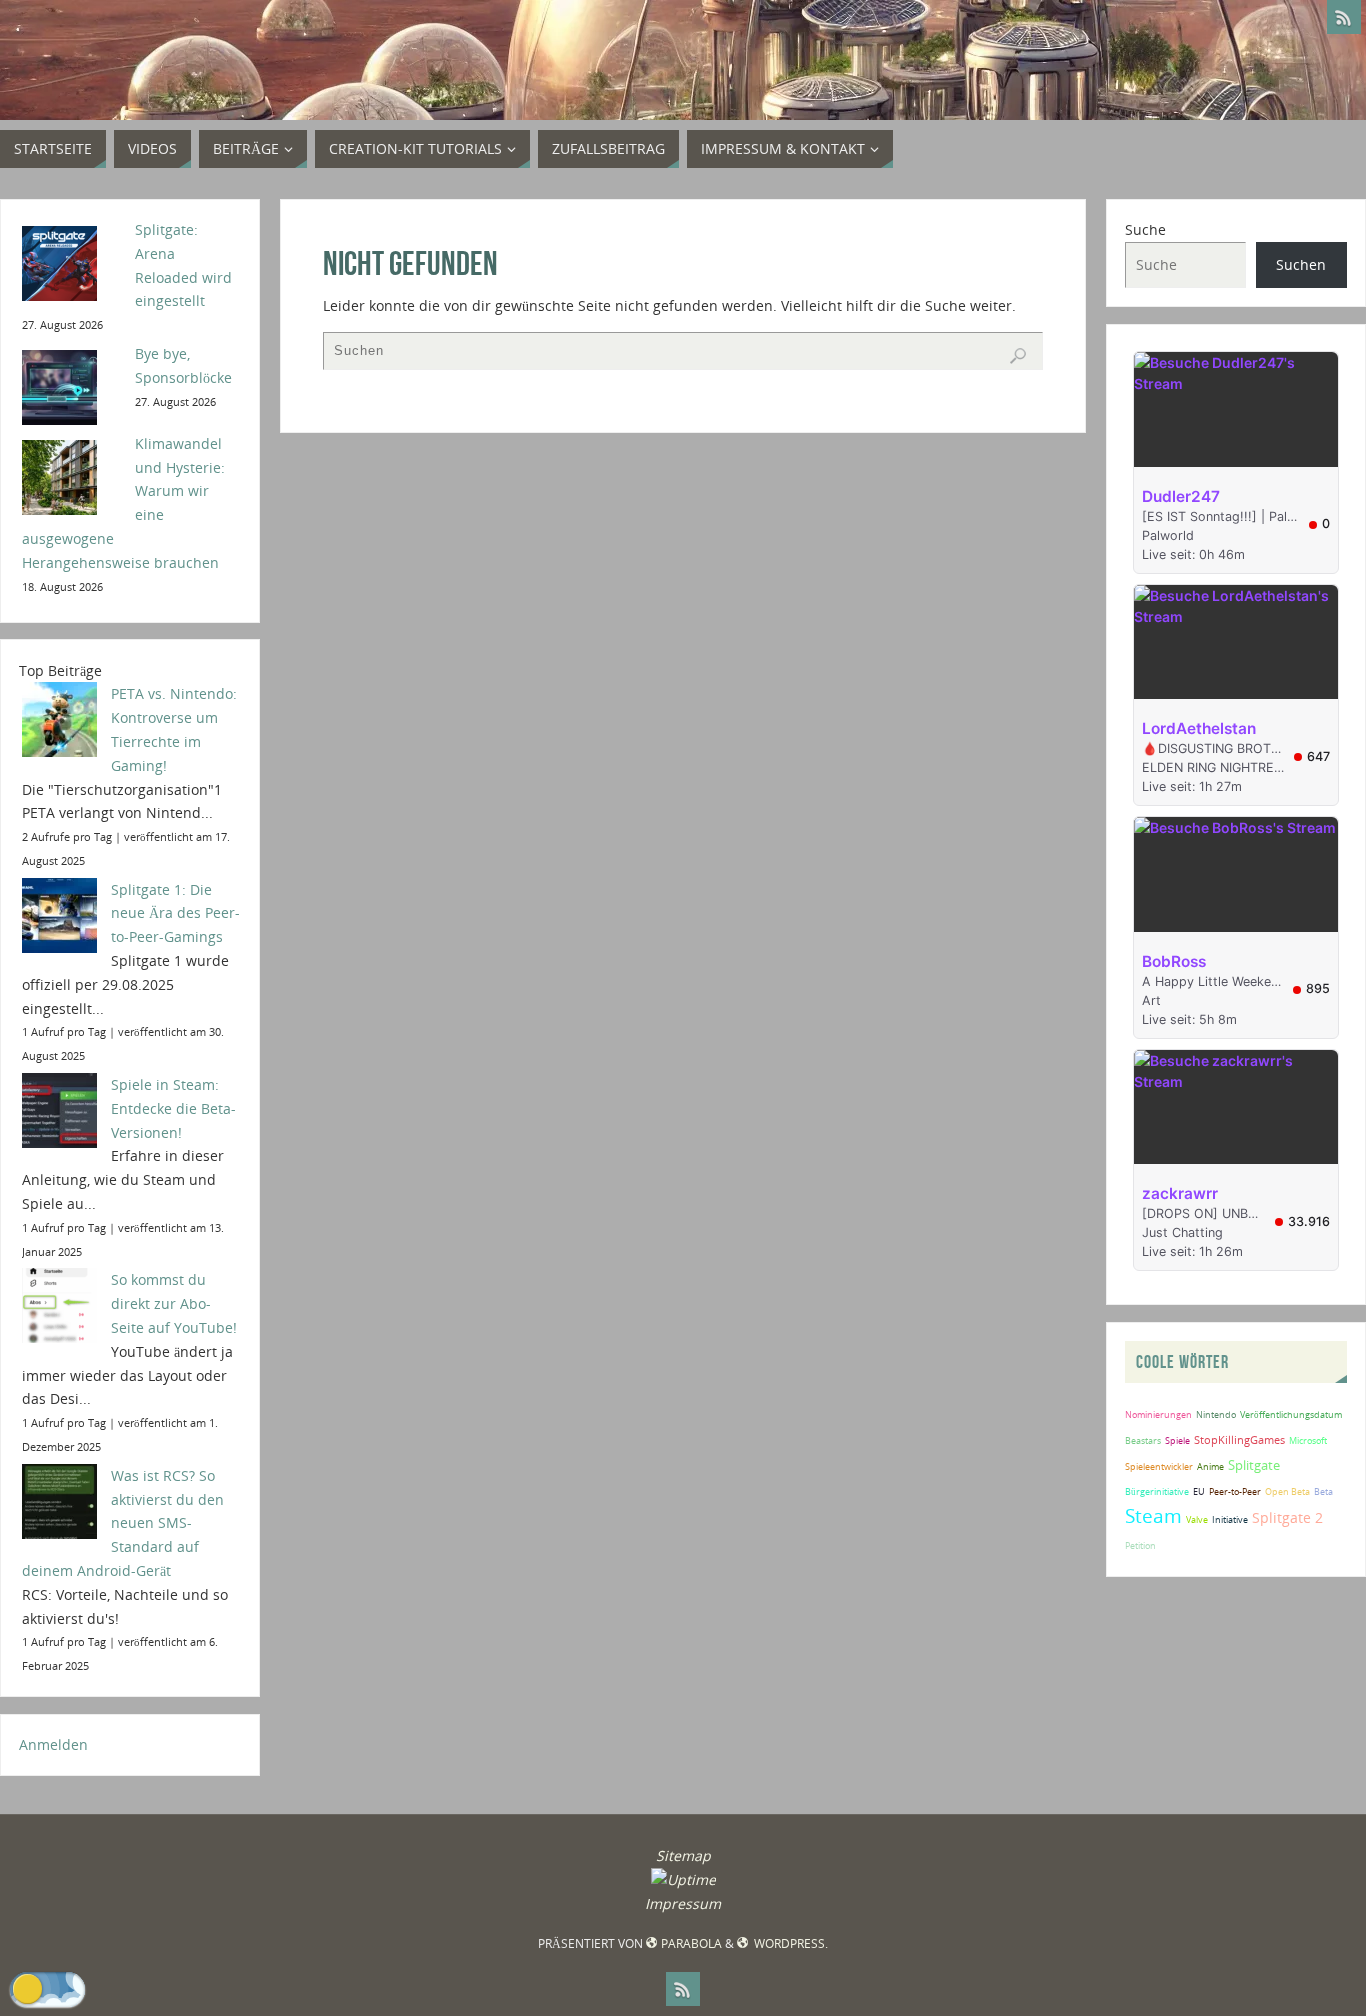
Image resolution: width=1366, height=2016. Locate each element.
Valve (1197, 1519)
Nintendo (1216, 1414)
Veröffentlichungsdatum (1291, 1414)
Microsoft (1308, 1440)
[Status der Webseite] (683, 1879)
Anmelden (53, 1744)
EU (1199, 1491)
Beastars (1143, 1440)
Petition (1140, 1545)
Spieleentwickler (1159, 1466)
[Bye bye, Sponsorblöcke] (71, 385)
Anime (1210, 1466)
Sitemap (683, 1855)
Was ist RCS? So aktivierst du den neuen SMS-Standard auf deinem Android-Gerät (123, 1523)
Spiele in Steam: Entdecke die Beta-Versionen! (173, 1108)
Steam (1153, 1515)
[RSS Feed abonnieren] (1344, 17)
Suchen (1301, 264)
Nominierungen (1158, 1414)
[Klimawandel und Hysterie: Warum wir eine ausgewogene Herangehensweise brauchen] (71, 475)
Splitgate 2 (1287, 1517)
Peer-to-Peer (1235, 1491)
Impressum (683, 1903)
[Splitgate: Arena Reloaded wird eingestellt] (71, 261)
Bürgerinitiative (1157, 1491)
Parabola (691, 1943)
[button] (47, 1989)
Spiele (1177, 1440)
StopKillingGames (1239, 1439)
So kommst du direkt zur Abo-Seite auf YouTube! (174, 1303)
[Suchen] (1018, 356)
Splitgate (1254, 1465)
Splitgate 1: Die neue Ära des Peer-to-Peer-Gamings (175, 913)
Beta (1323, 1491)
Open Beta (1287, 1491)
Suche (1145, 229)
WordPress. (789, 1943)
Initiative (1230, 1519)
